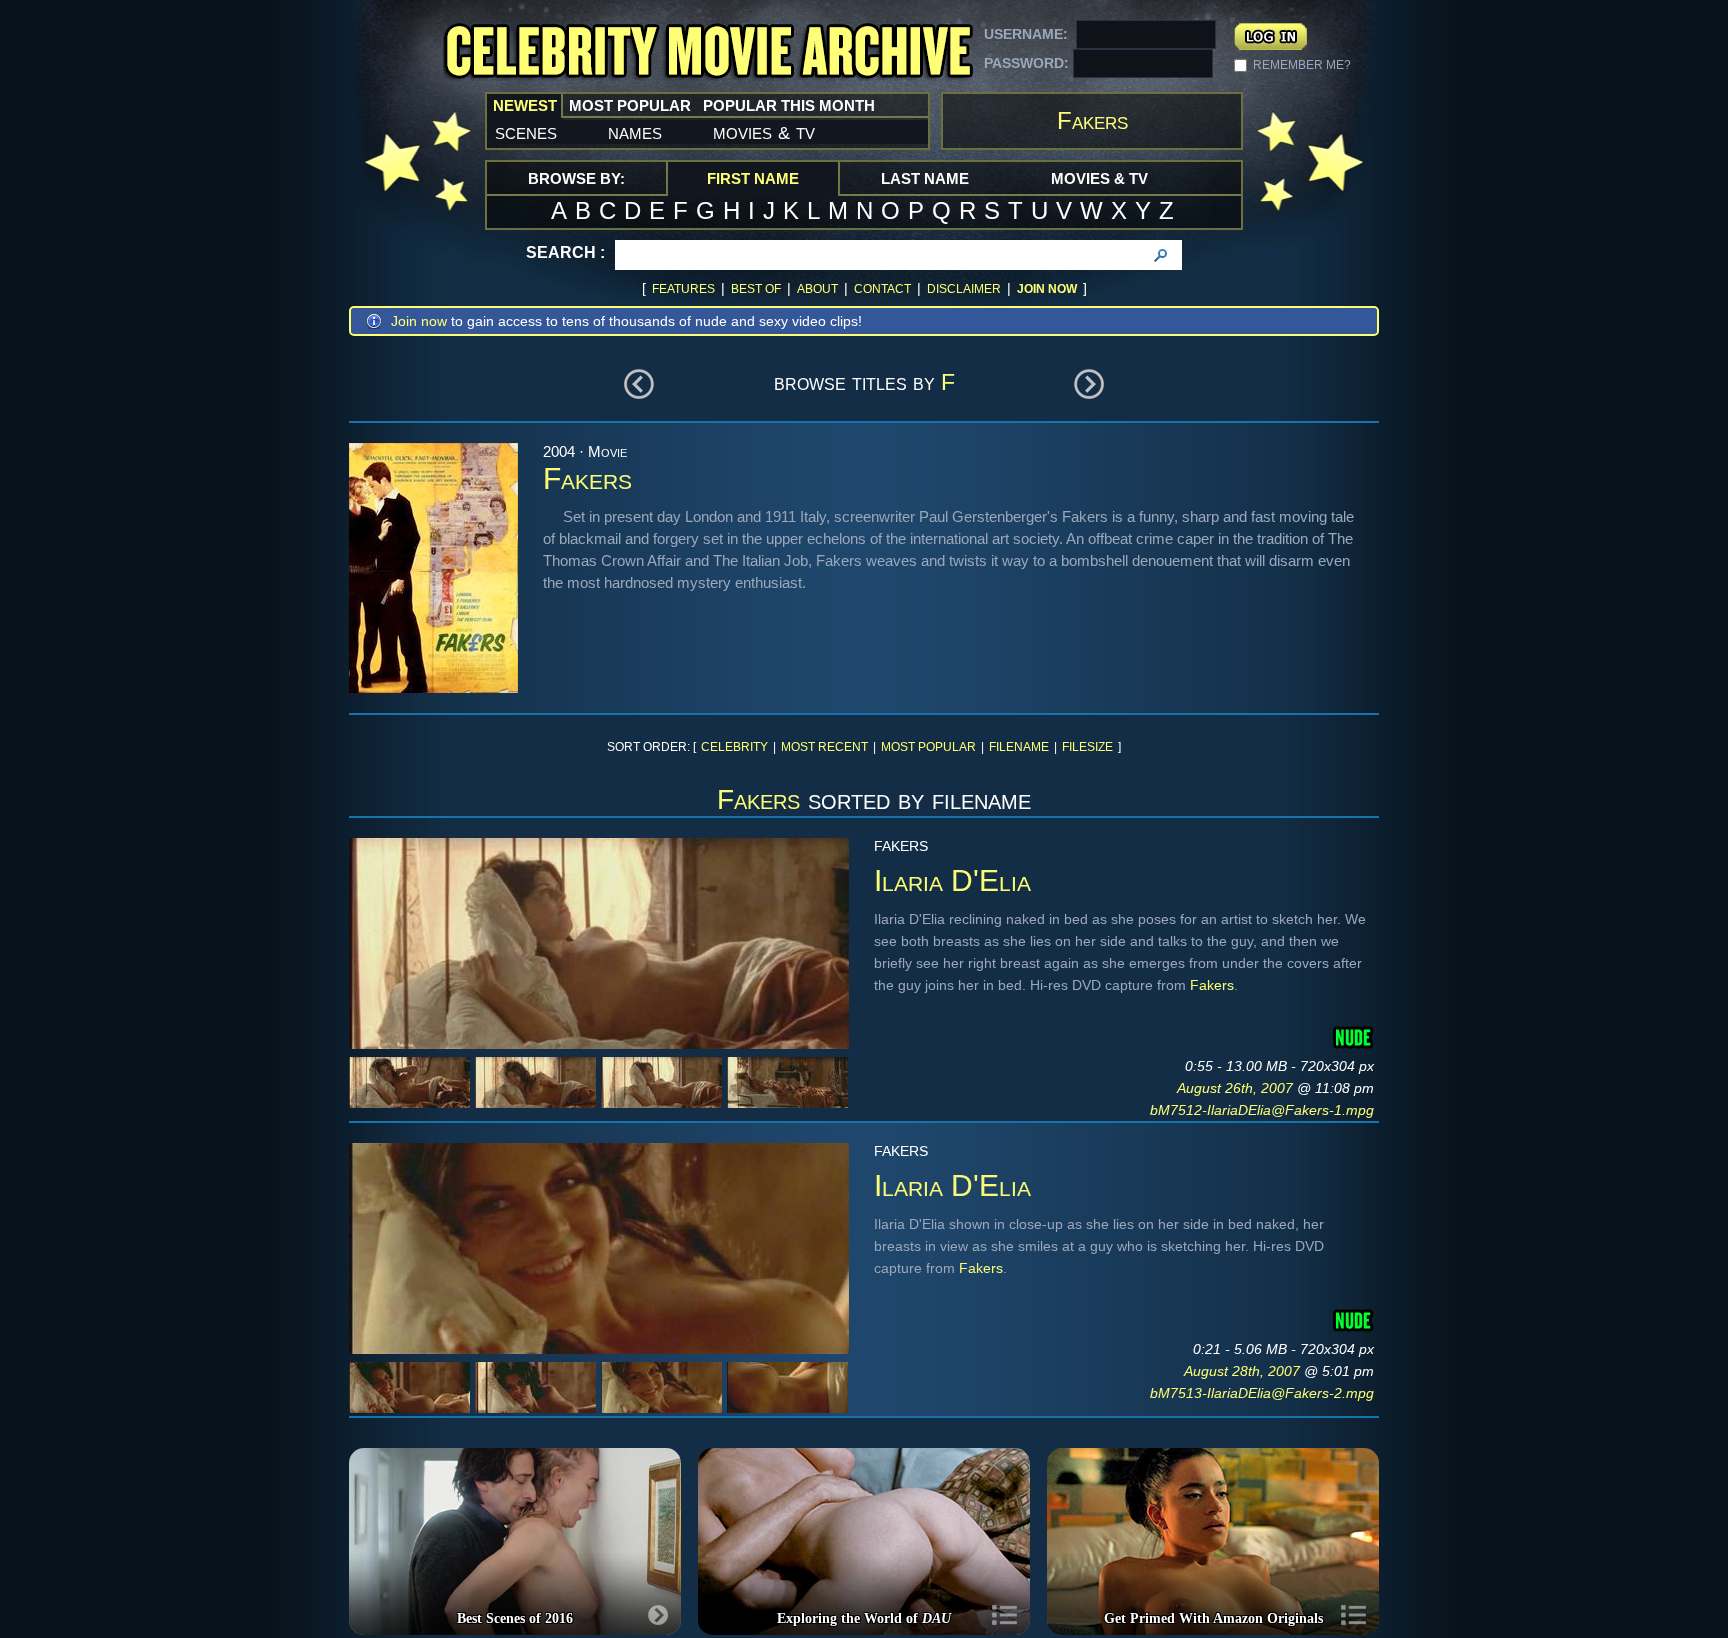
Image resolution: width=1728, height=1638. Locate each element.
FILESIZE (1087, 747)
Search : (565, 252)
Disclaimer (964, 289)
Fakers (1212, 985)
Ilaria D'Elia (952, 880)
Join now (419, 321)
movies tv (764, 132)
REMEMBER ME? (1302, 65)
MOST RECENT (824, 747)
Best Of (756, 289)
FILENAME (1019, 747)
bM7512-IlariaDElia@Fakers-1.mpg (1262, 1110)
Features (683, 289)
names (635, 132)
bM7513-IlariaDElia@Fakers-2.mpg (1262, 1393)
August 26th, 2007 (1237, 1088)
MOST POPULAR (928, 747)
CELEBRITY (734, 747)
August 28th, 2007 (1244, 1371)
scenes (526, 132)
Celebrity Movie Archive (708, 52)
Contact (882, 289)
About (817, 289)
